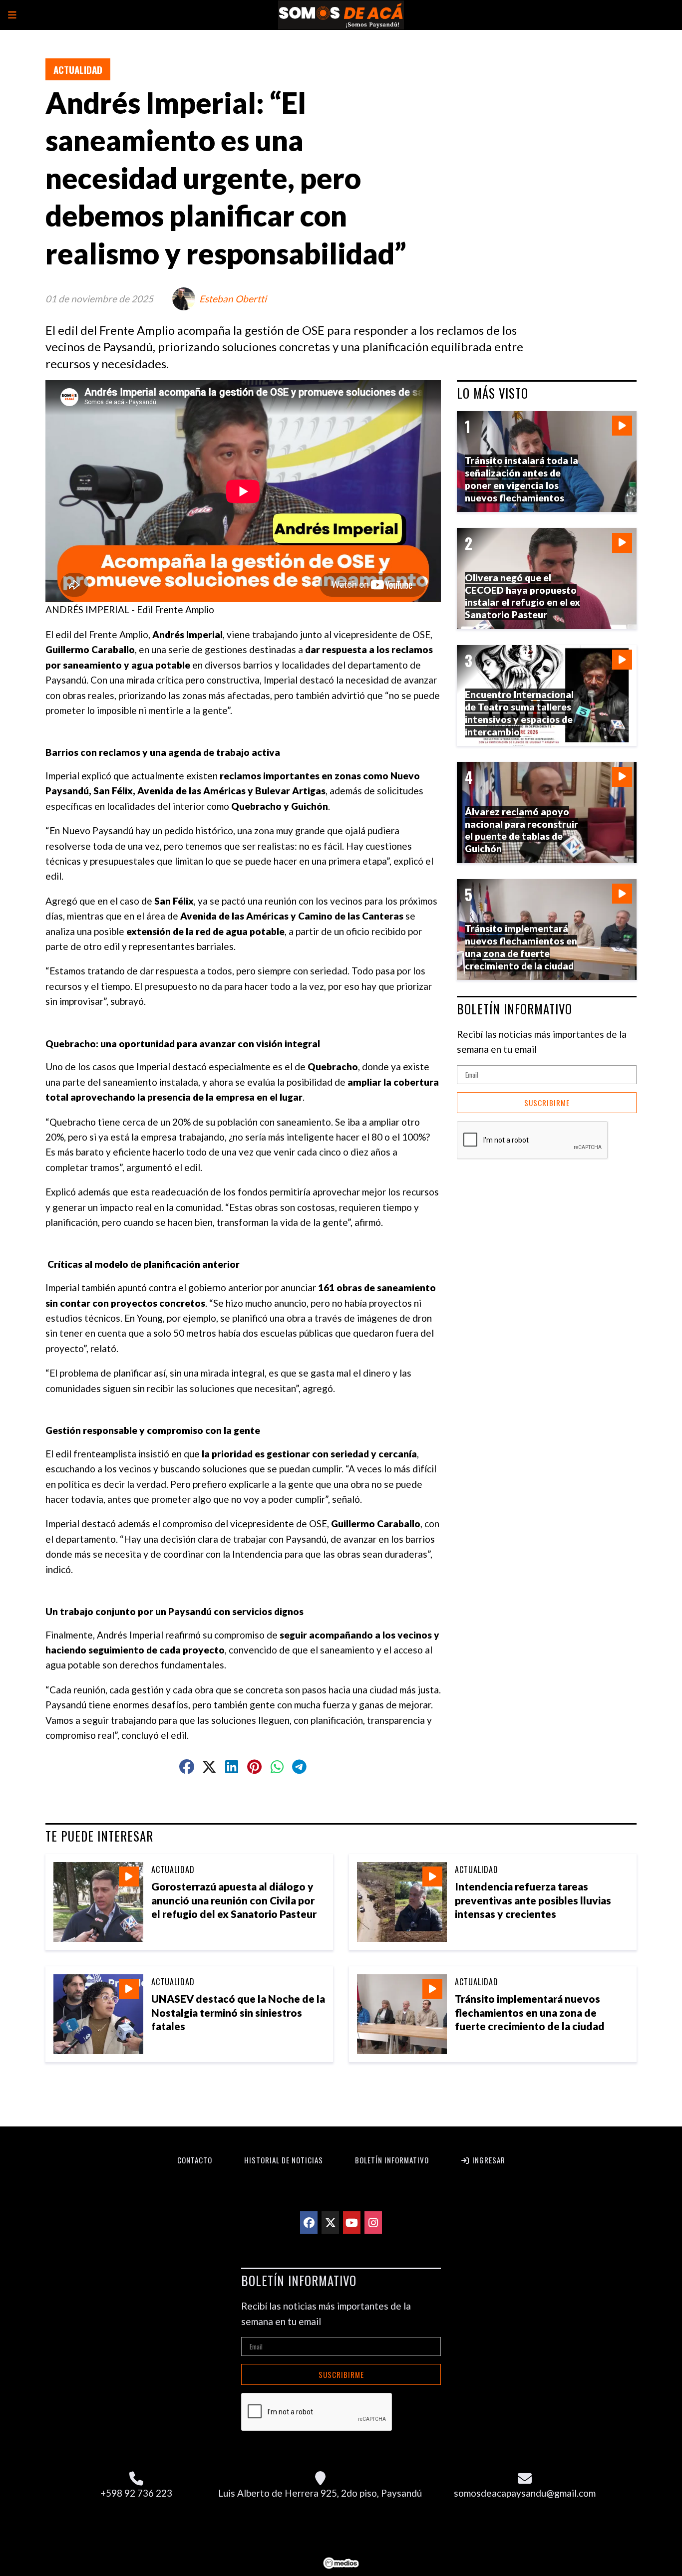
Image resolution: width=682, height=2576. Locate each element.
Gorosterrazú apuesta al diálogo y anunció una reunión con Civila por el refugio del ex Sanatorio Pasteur (234, 1900)
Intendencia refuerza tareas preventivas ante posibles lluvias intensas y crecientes (533, 1900)
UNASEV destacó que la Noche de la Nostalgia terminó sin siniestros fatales (238, 2012)
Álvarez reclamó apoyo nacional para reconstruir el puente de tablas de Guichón (521, 830)
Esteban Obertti (233, 299)
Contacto (195, 2160)
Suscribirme (547, 1103)
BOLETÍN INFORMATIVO (514, 1009)
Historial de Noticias (284, 2160)
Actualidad (78, 69)
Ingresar (488, 2160)
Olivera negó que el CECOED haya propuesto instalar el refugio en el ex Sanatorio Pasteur (522, 596)
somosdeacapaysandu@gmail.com (525, 2493)
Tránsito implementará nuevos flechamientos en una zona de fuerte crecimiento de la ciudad (530, 2012)
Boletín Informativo (392, 2160)
